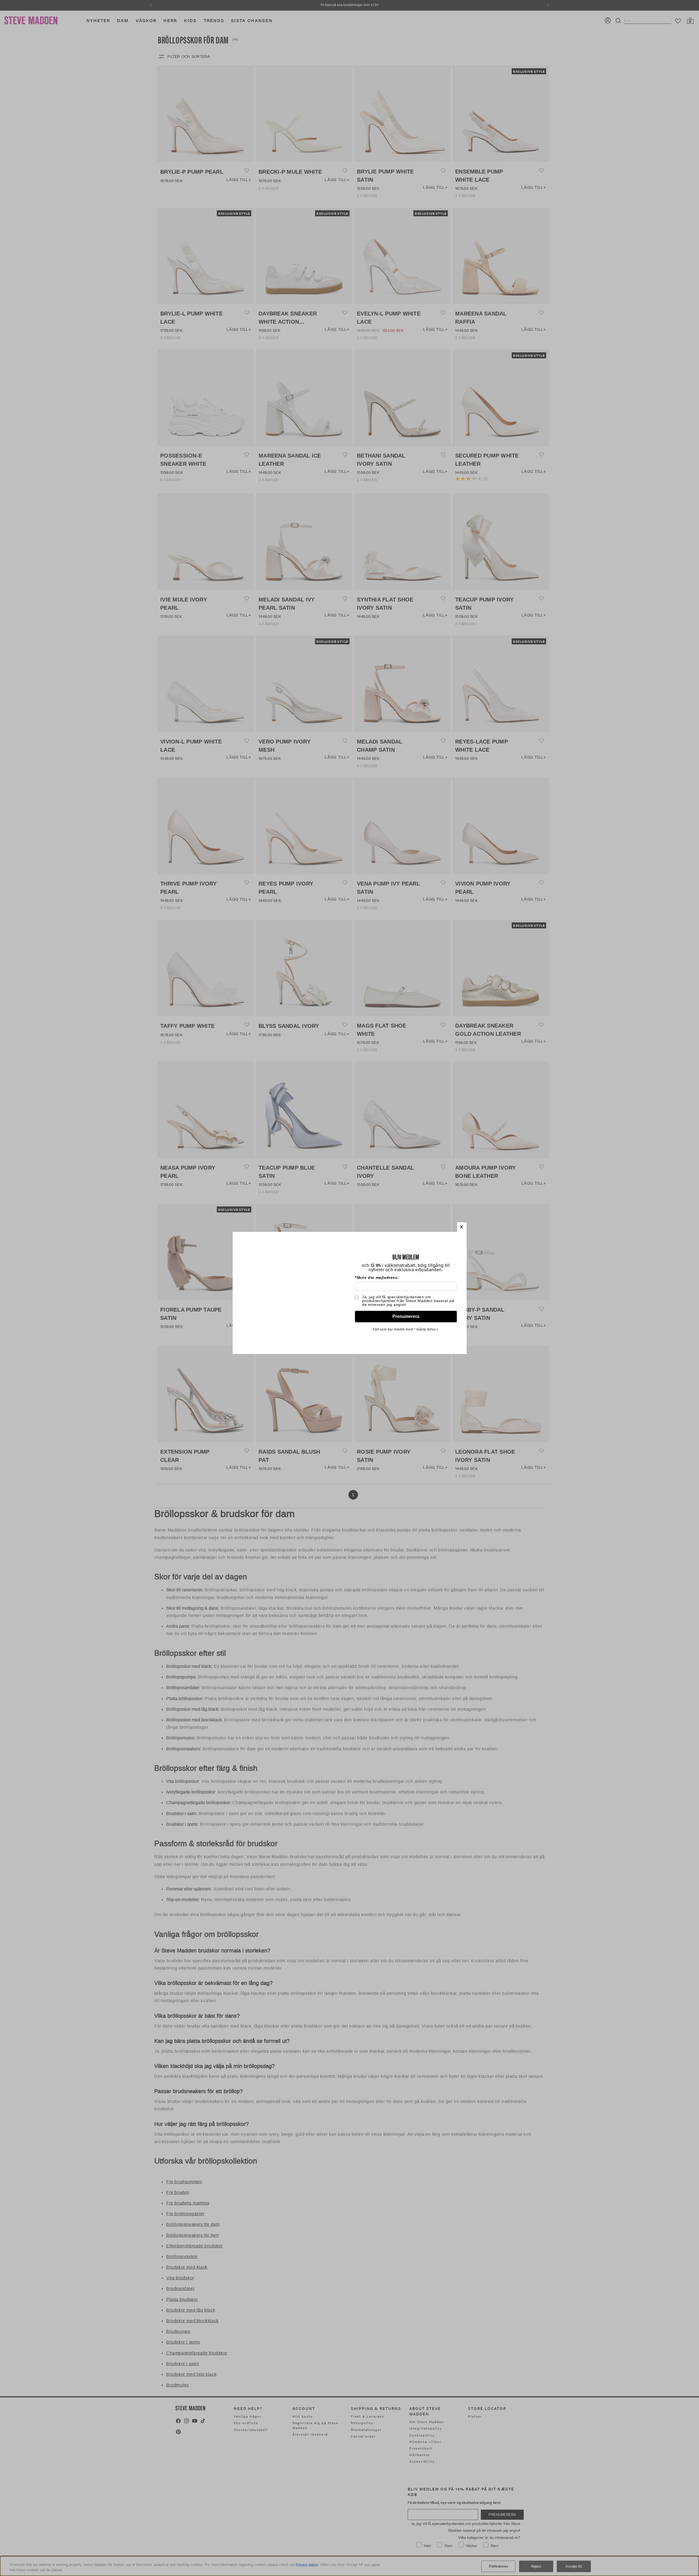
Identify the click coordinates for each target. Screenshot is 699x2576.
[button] (462, 1227)
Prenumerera (406, 1316)
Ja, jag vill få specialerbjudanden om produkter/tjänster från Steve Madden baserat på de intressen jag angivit (408, 1301)
